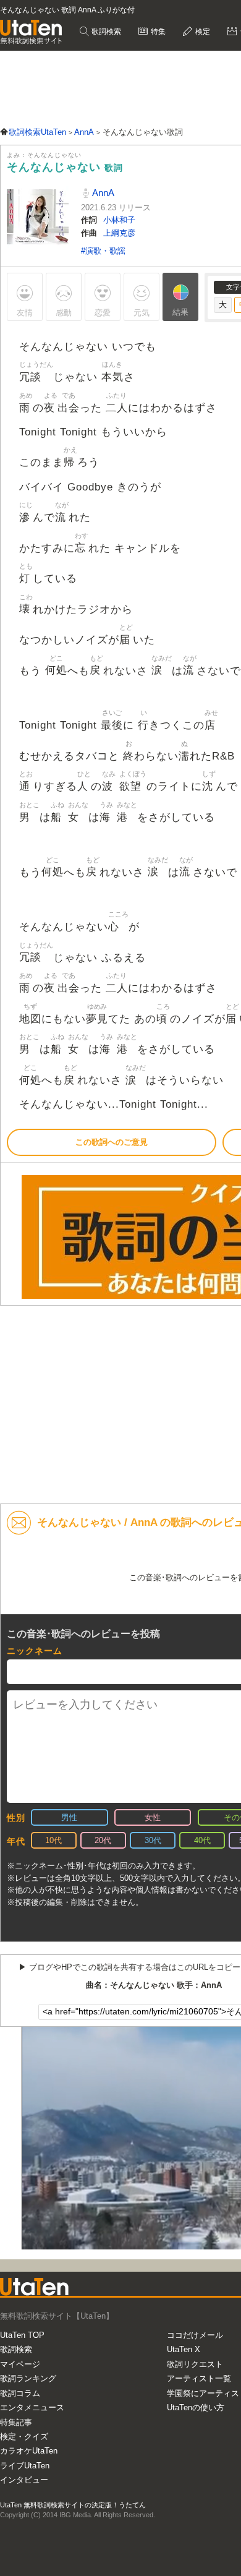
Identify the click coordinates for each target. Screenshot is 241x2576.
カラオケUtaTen (29, 2451)
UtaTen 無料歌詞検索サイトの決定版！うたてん (73, 2505)
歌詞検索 (105, 32)
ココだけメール (195, 2335)
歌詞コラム (20, 2393)
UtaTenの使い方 (196, 2407)
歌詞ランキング (28, 2378)
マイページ (20, 2364)
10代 (53, 1840)
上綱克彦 (119, 233)
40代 (202, 1840)
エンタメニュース (32, 2407)
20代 (103, 1840)
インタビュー (24, 2480)
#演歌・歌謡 (103, 251)
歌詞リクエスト (195, 2364)
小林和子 (119, 220)
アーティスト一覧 (199, 2378)
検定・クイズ (24, 2437)
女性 (153, 1817)
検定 (202, 32)
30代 (153, 1840)
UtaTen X (184, 2349)
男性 (69, 1817)
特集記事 (16, 2422)
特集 (157, 32)
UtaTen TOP (22, 2335)
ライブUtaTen (25, 2466)
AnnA (102, 193)
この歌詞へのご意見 (112, 1142)
